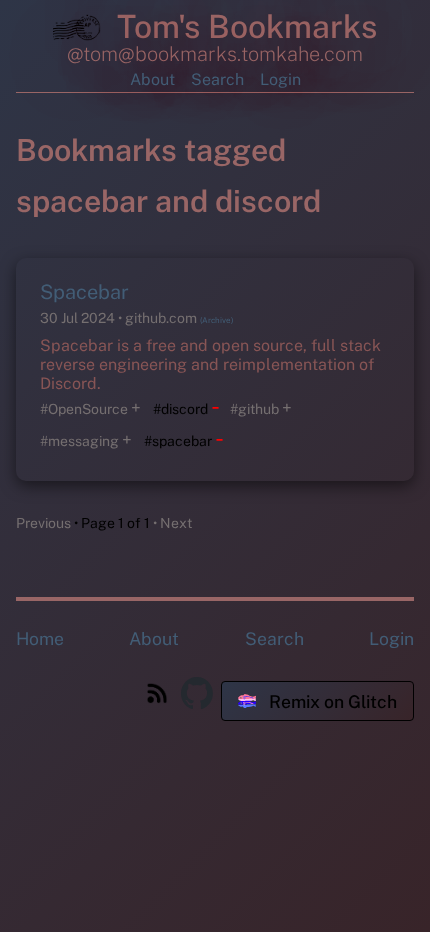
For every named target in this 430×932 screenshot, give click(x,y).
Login (280, 79)
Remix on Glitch (331, 701)
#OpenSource (84, 409)
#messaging (79, 441)
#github (254, 409)
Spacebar (84, 292)
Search (217, 79)
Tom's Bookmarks (243, 26)
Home (40, 638)
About (152, 79)
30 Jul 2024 (79, 318)
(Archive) (216, 320)
